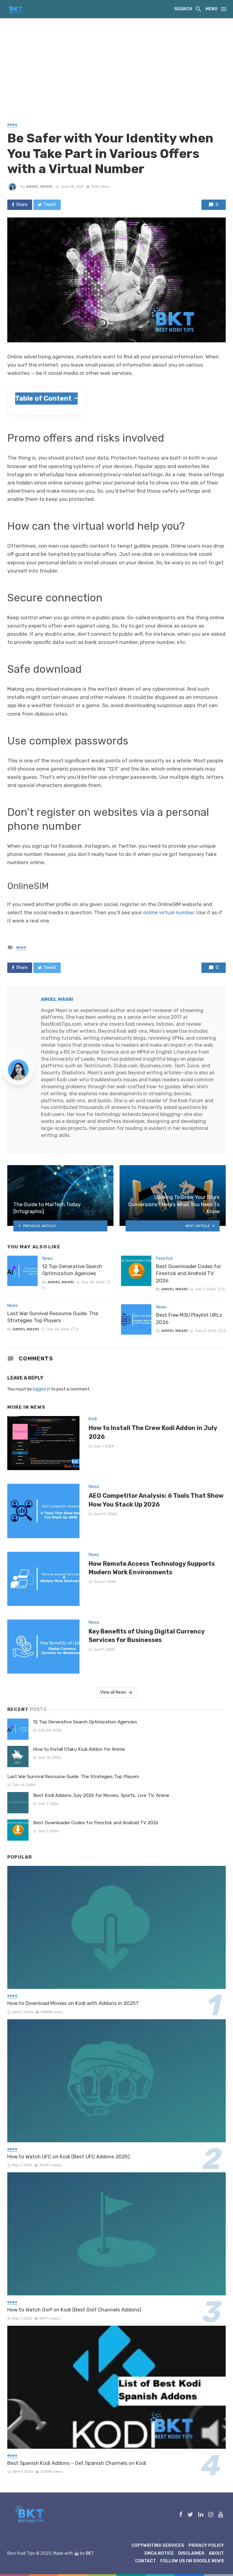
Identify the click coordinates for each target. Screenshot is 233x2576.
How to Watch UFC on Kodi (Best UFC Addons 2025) (69, 2157)
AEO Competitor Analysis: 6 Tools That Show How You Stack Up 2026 (156, 1500)
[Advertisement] (116, 64)
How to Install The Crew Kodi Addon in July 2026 (153, 1432)
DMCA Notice (159, 2553)
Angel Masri (39, 186)
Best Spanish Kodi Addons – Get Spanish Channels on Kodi (77, 2463)
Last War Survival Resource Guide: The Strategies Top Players (53, 1317)
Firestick (164, 1259)
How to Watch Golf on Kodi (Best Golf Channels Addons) (74, 2310)
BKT (90, 2553)
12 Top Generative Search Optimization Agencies (72, 1270)
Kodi (93, 1419)
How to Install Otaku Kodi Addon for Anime (79, 1749)
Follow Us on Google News (192, 2561)
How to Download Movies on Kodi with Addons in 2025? (73, 2003)
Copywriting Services (158, 2545)
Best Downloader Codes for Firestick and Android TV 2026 (189, 1273)
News (12, 125)
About (216, 2553)
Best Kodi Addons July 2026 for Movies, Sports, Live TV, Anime (101, 1795)
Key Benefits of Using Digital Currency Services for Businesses (147, 1636)
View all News (113, 1692)
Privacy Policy (206, 2545)
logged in (41, 1389)
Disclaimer (191, 2553)
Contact (145, 2561)
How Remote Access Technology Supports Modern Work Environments (152, 1568)
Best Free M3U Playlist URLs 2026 (189, 1319)
